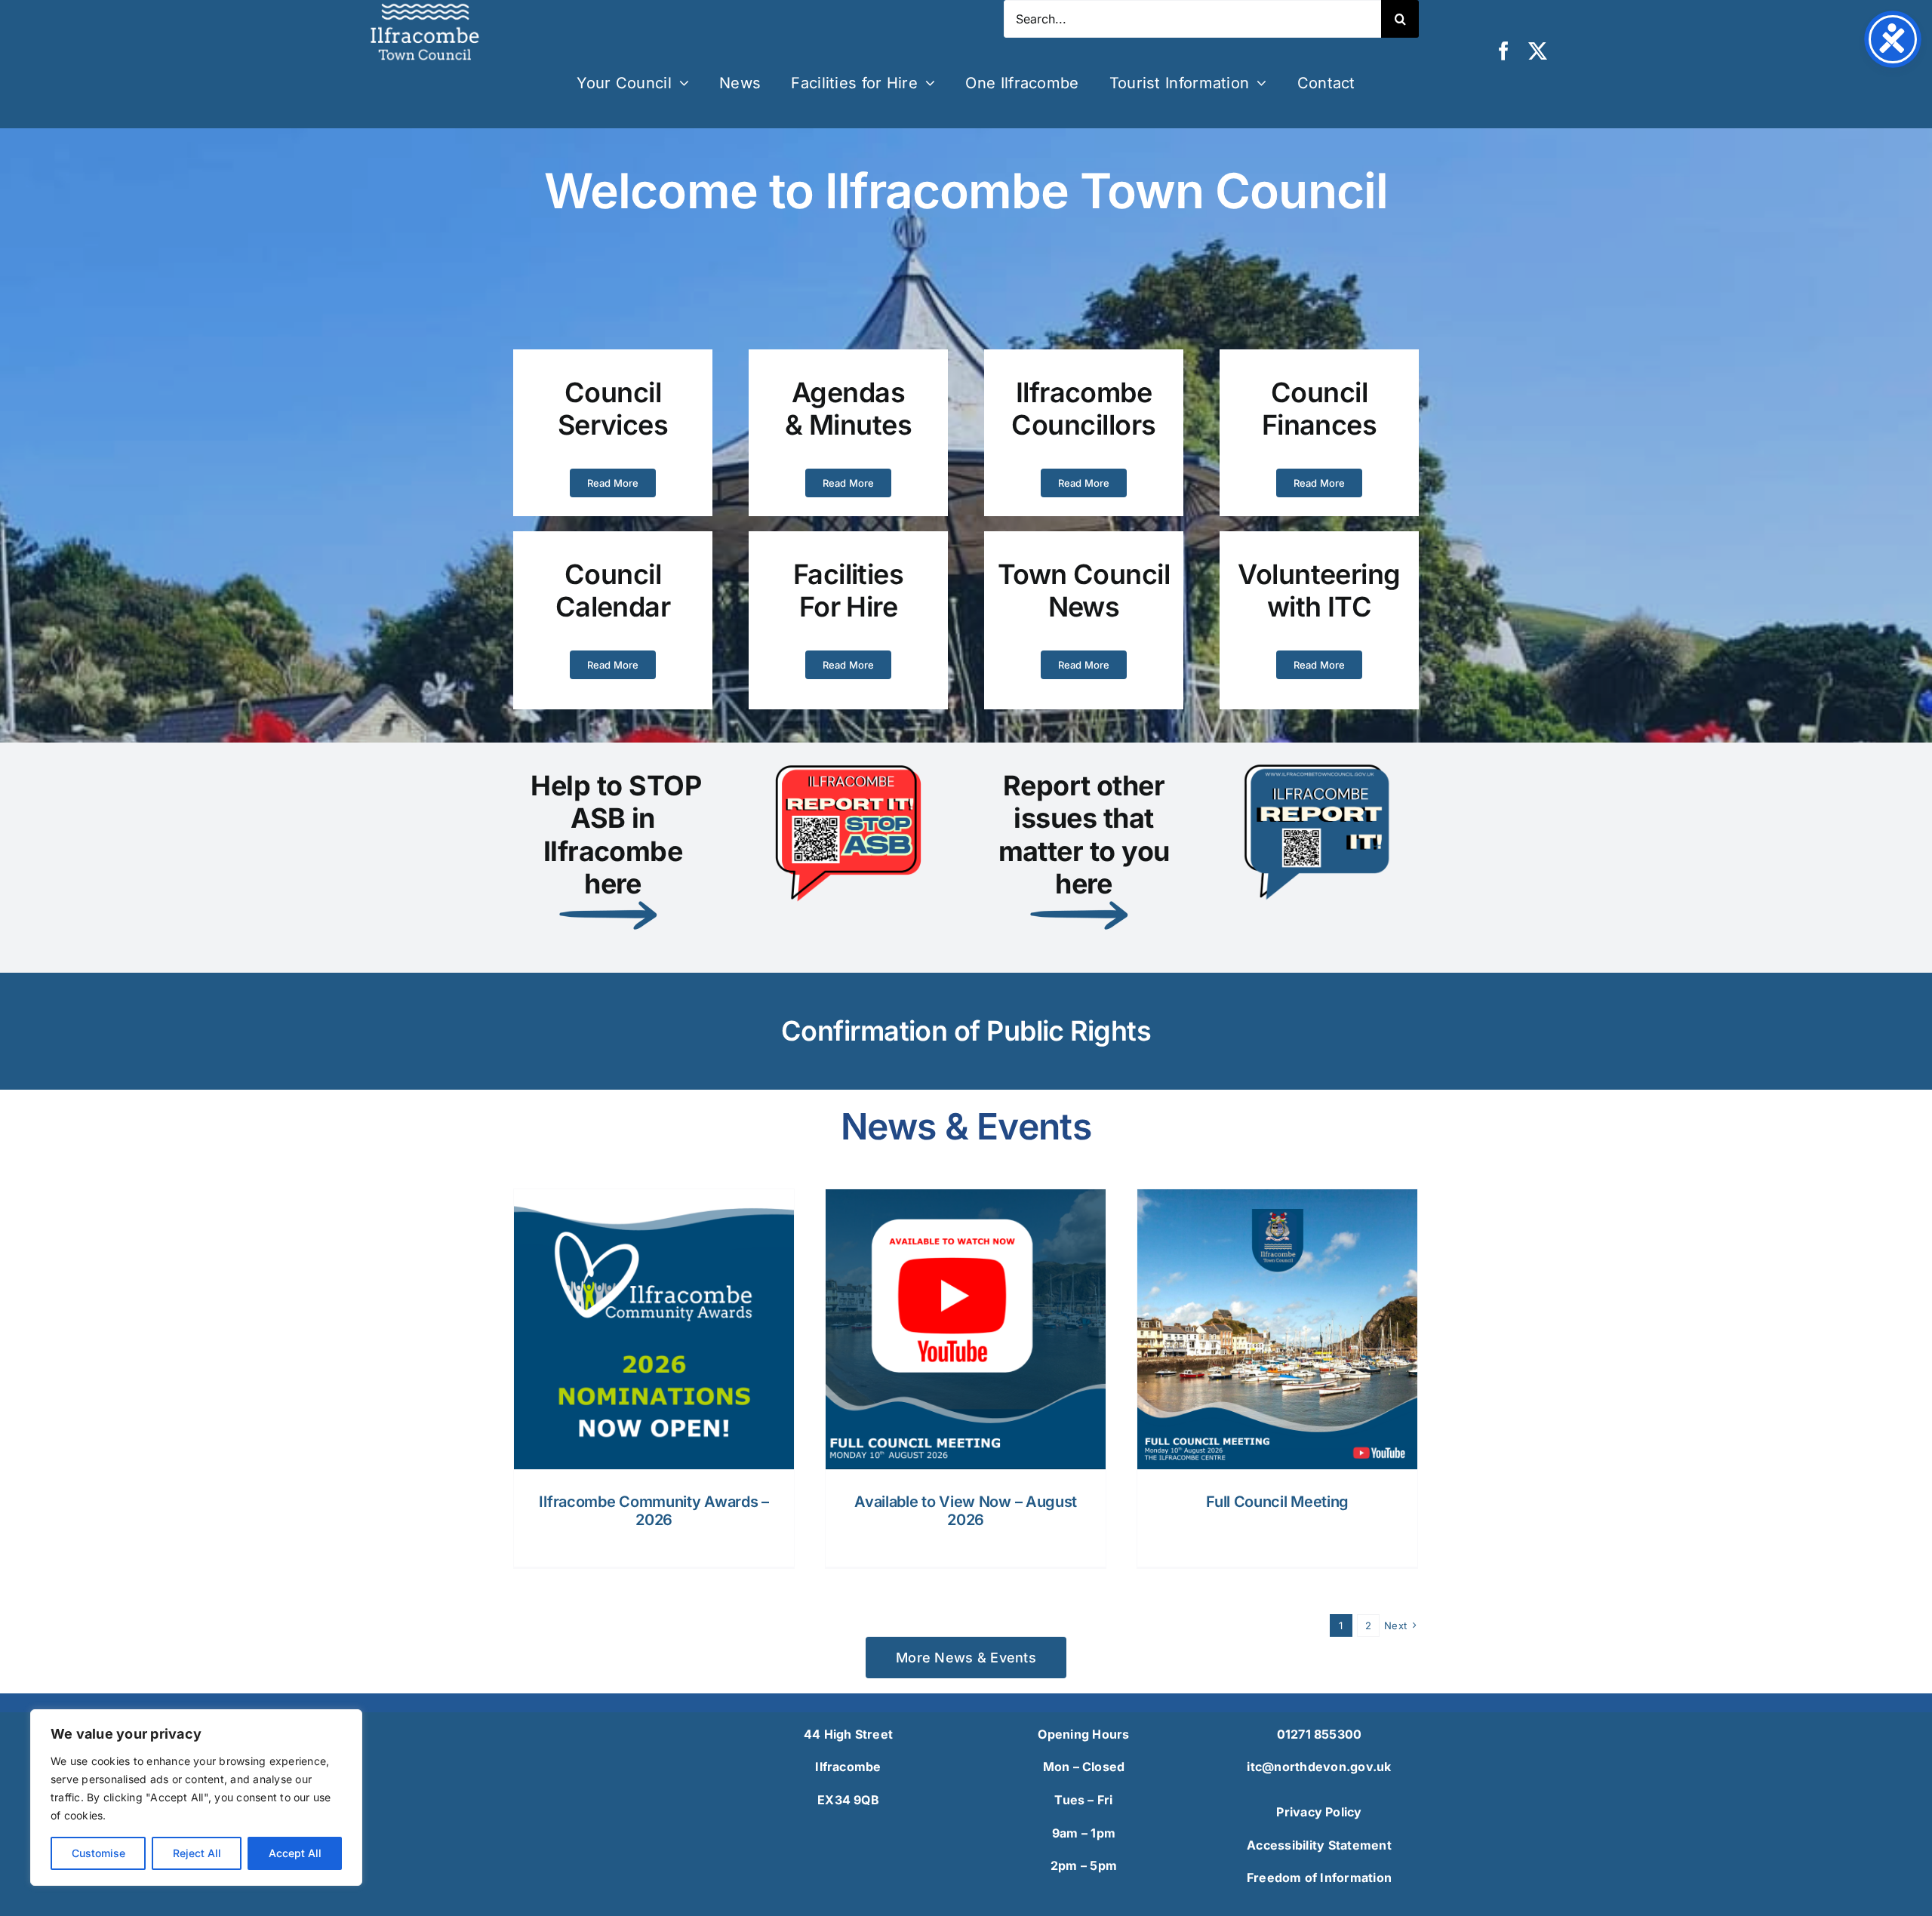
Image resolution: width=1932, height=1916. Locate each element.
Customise (98, 1853)
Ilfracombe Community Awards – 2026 (654, 1511)
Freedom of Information (1319, 1878)
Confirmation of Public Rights (966, 1031)
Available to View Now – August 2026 (966, 1511)
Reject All (197, 1853)
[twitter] (1538, 51)
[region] (196, 1798)
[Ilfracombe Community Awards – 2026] (654, 1329)
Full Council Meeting (1277, 1502)
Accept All (295, 1853)
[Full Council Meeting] (1277, 1329)
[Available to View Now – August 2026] (966, 1329)
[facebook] (1504, 51)
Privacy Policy (1319, 1812)
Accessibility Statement (1319, 1845)
